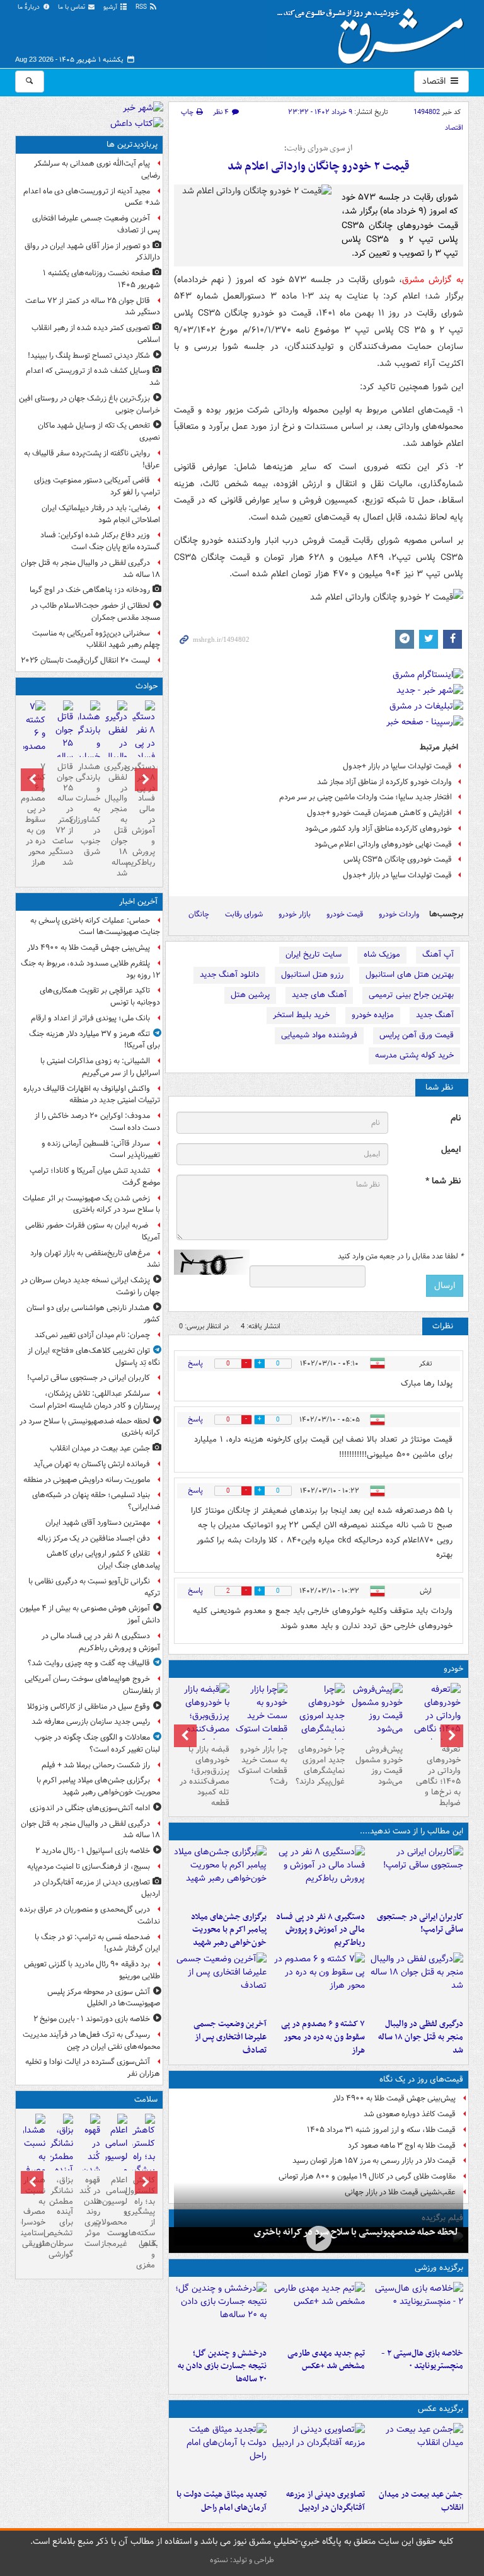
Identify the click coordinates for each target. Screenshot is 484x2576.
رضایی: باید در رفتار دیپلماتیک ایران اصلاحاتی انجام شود (101, 514)
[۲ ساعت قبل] (221, 1876)
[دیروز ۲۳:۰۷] (318, 1983)
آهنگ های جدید (319, 995)
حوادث (147, 686)
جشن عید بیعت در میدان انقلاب (421, 2501)
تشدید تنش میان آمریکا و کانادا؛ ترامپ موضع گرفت (95, 1177)
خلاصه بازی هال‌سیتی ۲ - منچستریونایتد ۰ (422, 2360)
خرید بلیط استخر (301, 1015)
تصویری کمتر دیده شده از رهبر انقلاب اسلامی (96, 334)
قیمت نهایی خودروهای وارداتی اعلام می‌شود (383, 844)
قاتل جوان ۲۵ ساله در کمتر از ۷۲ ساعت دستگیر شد (93, 307)
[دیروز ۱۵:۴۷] (318, 2312)
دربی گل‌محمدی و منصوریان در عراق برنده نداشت (90, 1915)
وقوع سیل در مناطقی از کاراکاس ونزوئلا (89, 1707)
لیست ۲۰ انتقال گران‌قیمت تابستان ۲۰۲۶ (85, 660)
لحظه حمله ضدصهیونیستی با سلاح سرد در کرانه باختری (356, 2232)
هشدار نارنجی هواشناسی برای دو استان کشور (93, 1314)
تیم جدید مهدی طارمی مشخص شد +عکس (326, 2360)
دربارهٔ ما (30, 7)
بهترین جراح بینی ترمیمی (411, 995)
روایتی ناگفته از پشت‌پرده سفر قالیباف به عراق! (92, 459)
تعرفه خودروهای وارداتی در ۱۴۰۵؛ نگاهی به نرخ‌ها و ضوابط (438, 1776)
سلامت (146, 2100)
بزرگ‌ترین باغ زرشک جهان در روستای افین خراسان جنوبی (89, 404)
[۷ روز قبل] (203, 1723)
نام (456, 1118)
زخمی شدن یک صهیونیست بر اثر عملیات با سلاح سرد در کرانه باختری (91, 1204)
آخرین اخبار (138, 902)
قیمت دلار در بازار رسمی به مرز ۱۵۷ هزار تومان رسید (374, 2161)
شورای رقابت (244, 914)
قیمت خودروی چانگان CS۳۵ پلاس (398, 859)
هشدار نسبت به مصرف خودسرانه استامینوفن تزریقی (34, 2212)
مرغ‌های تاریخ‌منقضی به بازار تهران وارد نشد (95, 1259)
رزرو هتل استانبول (312, 975)
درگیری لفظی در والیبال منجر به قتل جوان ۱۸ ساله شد (421, 2037)
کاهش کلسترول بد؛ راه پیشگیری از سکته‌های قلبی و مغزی (143, 2223)
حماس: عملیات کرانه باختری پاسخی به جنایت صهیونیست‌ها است (95, 926)
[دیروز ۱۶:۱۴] (434, 1723)
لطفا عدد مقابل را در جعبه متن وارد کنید (400, 1257)
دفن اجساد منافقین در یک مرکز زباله (94, 1538)
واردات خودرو (399, 914)
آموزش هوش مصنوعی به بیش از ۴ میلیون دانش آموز (90, 1614)
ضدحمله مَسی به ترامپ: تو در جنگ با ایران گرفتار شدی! (97, 1943)
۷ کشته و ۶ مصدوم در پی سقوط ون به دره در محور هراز (323, 2037)
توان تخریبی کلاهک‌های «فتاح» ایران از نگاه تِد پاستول (94, 1357)
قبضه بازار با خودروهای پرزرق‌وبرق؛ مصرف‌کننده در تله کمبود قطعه (205, 1776)
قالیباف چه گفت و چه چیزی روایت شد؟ (89, 1663)
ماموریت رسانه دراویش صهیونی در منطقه (87, 1480)
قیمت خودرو (345, 914)
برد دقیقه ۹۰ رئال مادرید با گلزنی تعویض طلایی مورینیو (92, 1970)
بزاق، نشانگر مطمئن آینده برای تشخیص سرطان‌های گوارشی (61, 2217)
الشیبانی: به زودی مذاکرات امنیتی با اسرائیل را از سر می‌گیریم (100, 1067)
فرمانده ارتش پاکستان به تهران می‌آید (92, 1464)
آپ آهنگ (438, 955)
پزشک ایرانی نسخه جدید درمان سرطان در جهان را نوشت (90, 1286)
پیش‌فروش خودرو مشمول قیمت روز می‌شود (379, 1765)
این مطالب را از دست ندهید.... (412, 1831)
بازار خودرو (295, 914)
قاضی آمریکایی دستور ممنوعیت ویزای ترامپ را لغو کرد (97, 486)
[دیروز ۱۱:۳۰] (221, 2312)
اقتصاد (435, 81)
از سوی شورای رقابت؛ (318, 149)
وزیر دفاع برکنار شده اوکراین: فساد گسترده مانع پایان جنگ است (100, 541)
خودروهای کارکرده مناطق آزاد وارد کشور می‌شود (378, 829)
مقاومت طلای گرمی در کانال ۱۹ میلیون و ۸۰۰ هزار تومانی (367, 2176)
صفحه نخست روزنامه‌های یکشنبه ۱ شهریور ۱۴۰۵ (101, 279)
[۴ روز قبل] (376, 1711)
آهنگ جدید (435, 1015)
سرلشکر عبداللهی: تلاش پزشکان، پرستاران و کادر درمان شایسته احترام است (95, 1399)
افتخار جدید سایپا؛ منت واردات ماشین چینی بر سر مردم (366, 797)
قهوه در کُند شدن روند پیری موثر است (90, 2212)
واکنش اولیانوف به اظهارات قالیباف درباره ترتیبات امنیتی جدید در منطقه (92, 1095)
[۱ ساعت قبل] (417, 1876)
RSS (142, 7)
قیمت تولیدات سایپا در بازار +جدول (397, 766)
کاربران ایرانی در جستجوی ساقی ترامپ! (420, 1923)
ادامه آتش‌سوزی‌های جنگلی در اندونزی (90, 1808)
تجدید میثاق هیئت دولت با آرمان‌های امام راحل (222, 2501)
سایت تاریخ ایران (314, 955)
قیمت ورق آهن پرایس (417, 1035)
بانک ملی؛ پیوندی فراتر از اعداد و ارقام (90, 1018)
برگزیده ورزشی (439, 2268)
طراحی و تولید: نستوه (242, 2560)
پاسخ (195, 1363)
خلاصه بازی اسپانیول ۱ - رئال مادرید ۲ (93, 1851)
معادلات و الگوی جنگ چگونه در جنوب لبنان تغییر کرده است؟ (97, 1743)
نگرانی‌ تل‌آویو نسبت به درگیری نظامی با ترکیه (94, 1587)
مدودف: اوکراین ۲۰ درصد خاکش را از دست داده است (97, 1122)
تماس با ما (72, 7)
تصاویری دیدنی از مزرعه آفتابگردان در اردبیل (326, 2501)
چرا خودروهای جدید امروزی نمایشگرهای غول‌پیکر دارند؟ (320, 1765)
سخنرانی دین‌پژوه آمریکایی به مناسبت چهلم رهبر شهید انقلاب (96, 639)
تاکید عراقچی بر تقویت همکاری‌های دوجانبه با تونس (100, 996)
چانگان (199, 914)
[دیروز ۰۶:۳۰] (116, 2165)
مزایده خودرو (373, 1015)
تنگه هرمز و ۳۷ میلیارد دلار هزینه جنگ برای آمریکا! (95, 1040)
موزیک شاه (382, 955)
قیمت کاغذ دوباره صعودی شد (410, 2114)
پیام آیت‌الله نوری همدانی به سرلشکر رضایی (97, 169)
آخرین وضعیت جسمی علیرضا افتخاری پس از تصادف (230, 2037)
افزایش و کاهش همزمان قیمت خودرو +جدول (379, 813)
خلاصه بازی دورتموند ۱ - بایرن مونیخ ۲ (92, 2019)
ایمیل (451, 1150)
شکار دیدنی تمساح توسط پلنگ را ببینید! (89, 356)
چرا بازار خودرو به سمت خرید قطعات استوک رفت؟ (263, 1765)
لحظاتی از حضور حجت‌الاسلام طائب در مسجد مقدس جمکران (95, 612)
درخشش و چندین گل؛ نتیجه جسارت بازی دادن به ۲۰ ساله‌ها (222, 2367)
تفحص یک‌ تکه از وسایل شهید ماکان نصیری (99, 431)
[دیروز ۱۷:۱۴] (417, 2312)
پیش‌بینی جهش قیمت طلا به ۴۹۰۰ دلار (394, 2098)
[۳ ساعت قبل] (221, 2453)
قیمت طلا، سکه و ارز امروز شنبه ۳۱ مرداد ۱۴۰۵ (381, 2130)
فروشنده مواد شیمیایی (319, 1035)
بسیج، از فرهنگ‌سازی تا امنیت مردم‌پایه (89, 1866)
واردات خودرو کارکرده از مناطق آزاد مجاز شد (384, 782)
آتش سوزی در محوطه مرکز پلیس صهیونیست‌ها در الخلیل (104, 1998)
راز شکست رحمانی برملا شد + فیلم (96, 1765)
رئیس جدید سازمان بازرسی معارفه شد (91, 1722)
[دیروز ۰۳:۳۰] (34, 2165)
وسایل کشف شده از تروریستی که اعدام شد (93, 377)
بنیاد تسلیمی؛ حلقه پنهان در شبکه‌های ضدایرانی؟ (96, 1501)
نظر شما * (443, 1181)
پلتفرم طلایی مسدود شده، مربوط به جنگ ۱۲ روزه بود (90, 969)
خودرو (453, 1669)
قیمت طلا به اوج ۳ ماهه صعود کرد (402, 2146)
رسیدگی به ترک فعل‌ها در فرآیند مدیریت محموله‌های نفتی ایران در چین (91, 2041)
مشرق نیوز (374, 31)
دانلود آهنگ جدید (229, 975)
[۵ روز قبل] (319, 1723)
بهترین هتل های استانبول (410, 975)
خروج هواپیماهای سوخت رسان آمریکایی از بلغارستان (92, 1685)
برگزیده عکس (441, 2409)
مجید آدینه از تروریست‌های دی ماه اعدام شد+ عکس (92, 197)
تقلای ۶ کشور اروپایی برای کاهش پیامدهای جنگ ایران (103, 1559)
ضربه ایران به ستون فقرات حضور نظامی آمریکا (93, 1231)
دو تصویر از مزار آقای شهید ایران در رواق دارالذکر (92, 252)
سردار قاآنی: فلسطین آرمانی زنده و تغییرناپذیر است (101, 1149)
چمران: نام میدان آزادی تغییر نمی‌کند (92, 1335)
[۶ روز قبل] (261, 1716)
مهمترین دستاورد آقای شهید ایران (98, 1523)
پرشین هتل (250, 995)
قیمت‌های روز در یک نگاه (421, 2079)
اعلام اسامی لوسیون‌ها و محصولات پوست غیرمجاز (116, 2212)
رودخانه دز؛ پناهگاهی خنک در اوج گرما (90, 590)
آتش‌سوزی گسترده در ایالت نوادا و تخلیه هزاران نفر (93, 2068)
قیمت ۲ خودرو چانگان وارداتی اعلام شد (319, 167)
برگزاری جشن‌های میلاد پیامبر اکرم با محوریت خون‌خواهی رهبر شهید (229, 1930)
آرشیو (111, 7)
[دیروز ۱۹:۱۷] (221, 1983)
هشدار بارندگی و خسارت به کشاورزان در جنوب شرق (89, 809)
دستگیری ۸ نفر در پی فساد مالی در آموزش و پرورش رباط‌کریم (320, 1930)
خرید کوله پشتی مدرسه (414, 1055)
